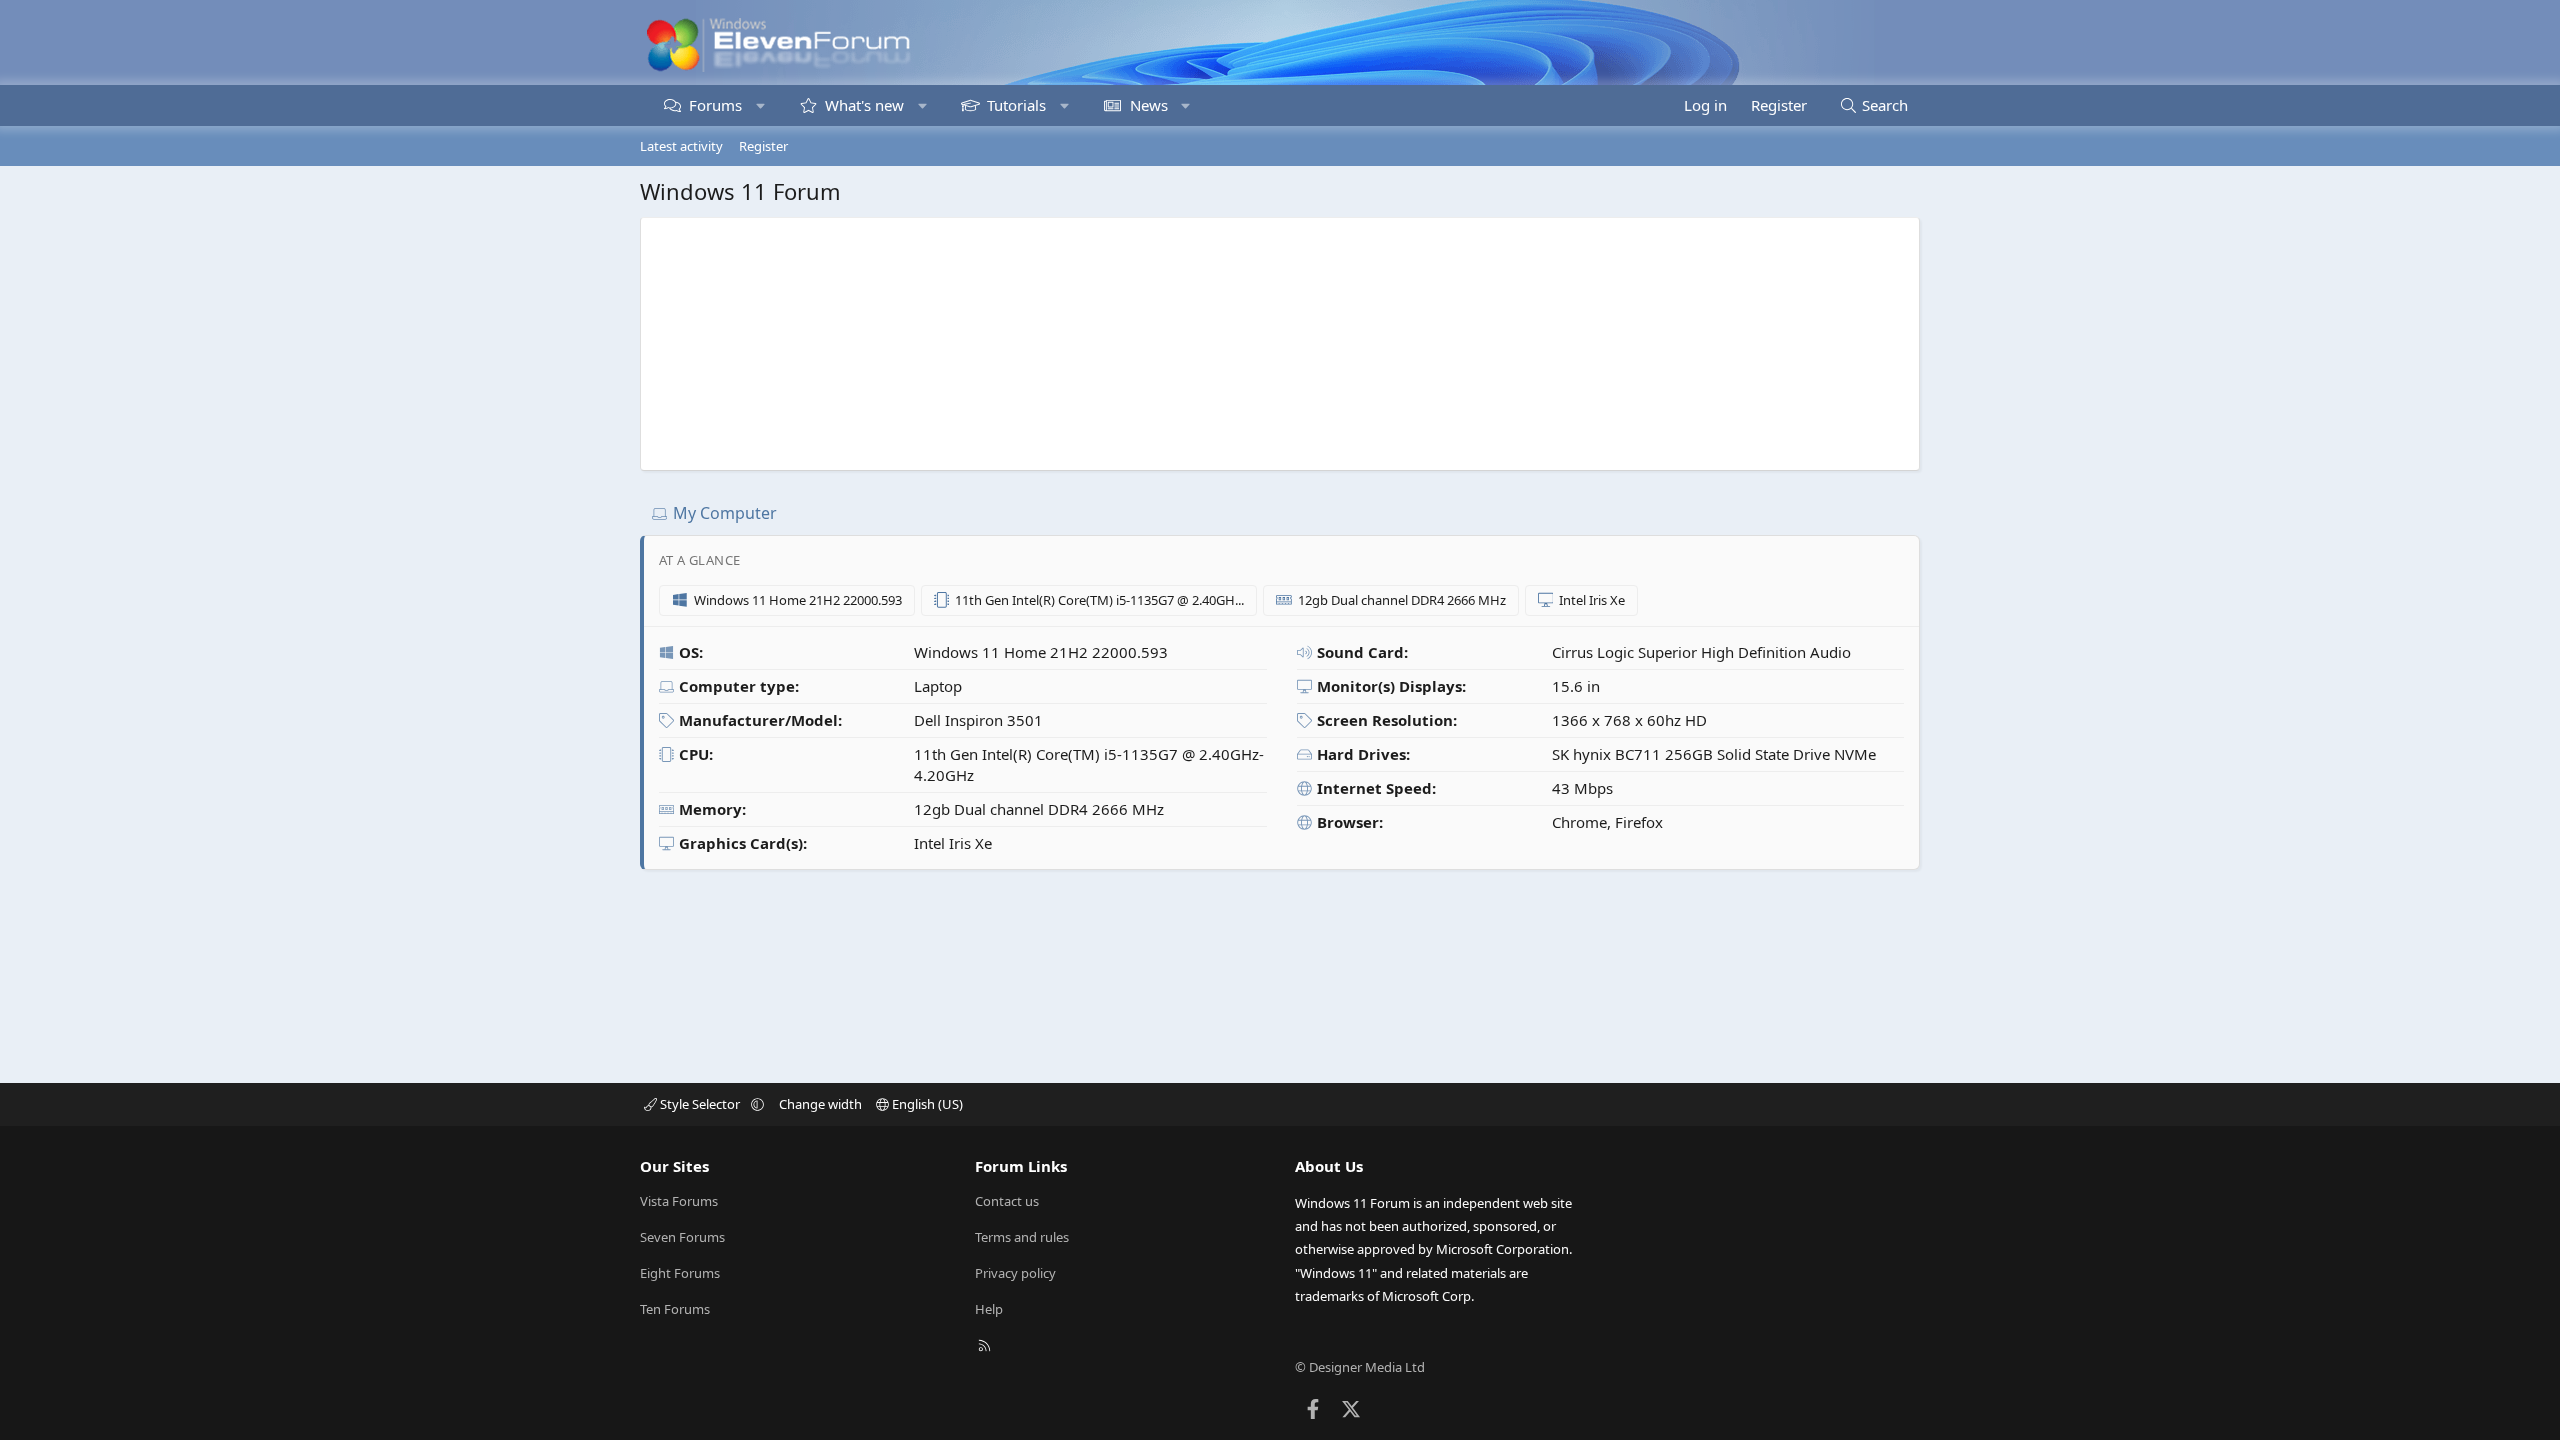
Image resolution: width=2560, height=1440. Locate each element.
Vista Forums (679, 1201)
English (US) (926, 1104)
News (1149, 105)
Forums (715, 105)
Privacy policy (1015, 1273)
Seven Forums (682, 1237)
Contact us (1007, 1201)
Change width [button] (820, 1104)
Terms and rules (1022, 1237)
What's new (864, 105)
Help (989, 1309)
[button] (760, 105)
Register (763, 146)
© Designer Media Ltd (1360, 1367)
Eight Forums (680, 1273)
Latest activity (681, 146)
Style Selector (700, 1104)
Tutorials (1016, 105)
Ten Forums (675, 1309)
